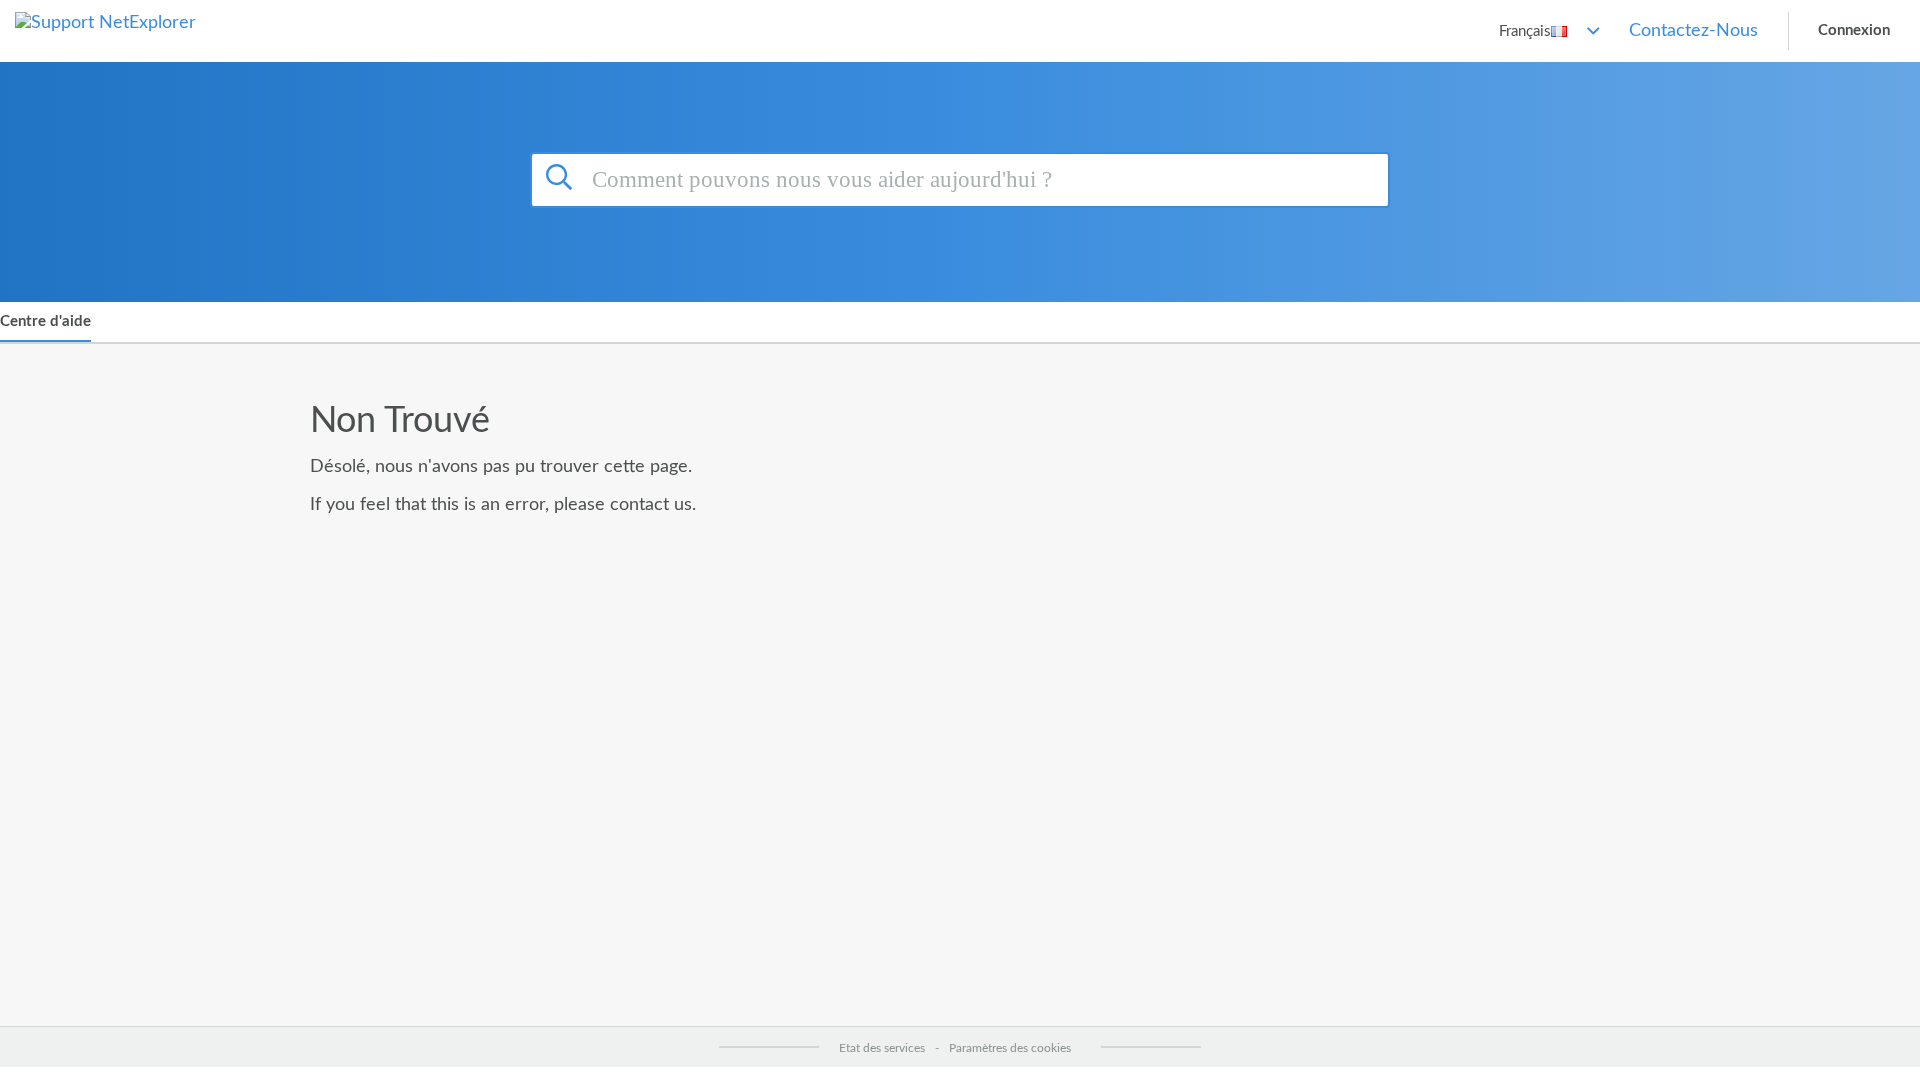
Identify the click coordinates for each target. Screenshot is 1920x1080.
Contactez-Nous (1693, 31)
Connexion (1854, 30)
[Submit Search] (562, 177)
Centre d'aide (45, 321)
